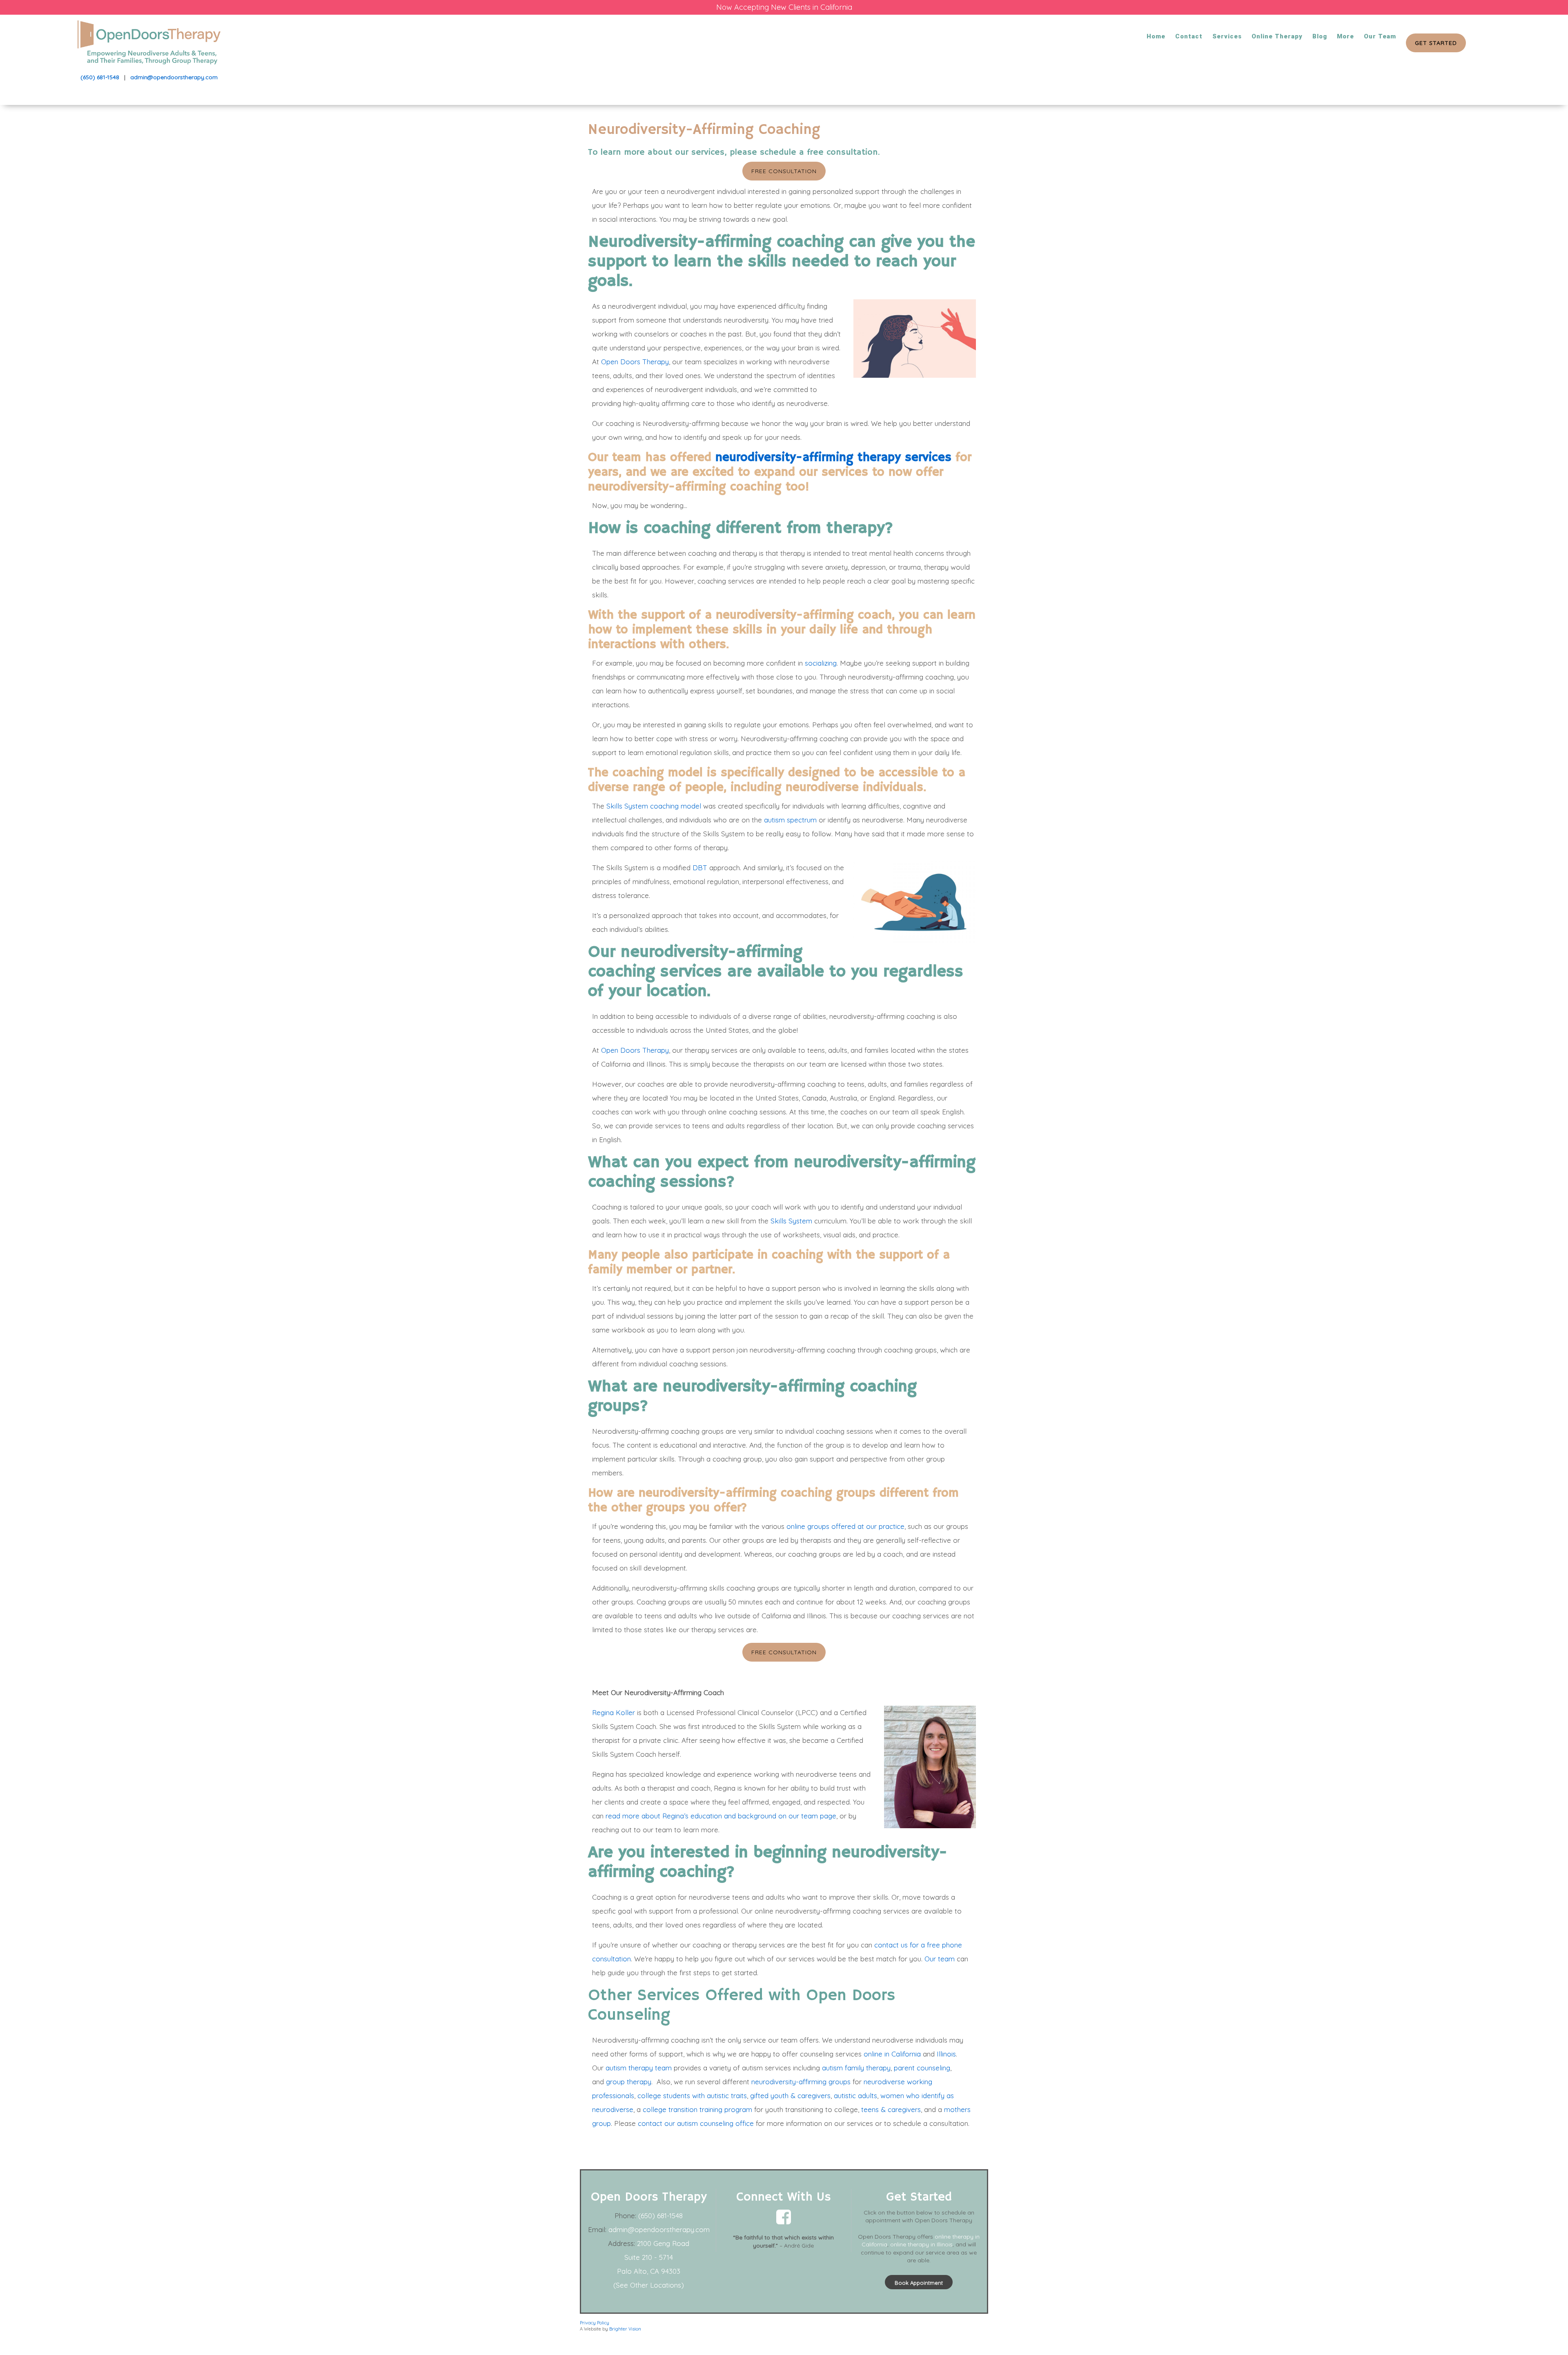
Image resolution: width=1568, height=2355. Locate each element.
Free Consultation (784, 171)
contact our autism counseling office (695, 2123)
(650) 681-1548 (100, 77)
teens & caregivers (891, 2109)
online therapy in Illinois (921, 2244)
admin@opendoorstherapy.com (174, 77)
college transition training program (697, 2109)
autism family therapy (856, 2068)
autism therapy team (639, 2068)
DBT (700, 868)
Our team (940, 1959)
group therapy (629, 2082)
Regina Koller (614, 1712)
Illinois (946, 2054)
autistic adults (855, 2095)
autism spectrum (790, 820)
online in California (892, 2054)
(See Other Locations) (649, 2285)
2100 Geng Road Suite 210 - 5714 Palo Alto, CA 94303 (653, 2257)
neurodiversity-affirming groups (801, 2082)
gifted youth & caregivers (790, 2095)
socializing (821, 663)
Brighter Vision (625, 2329)
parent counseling (922, 2068)
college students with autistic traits (692, 2095)
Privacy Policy (595, 2323)
